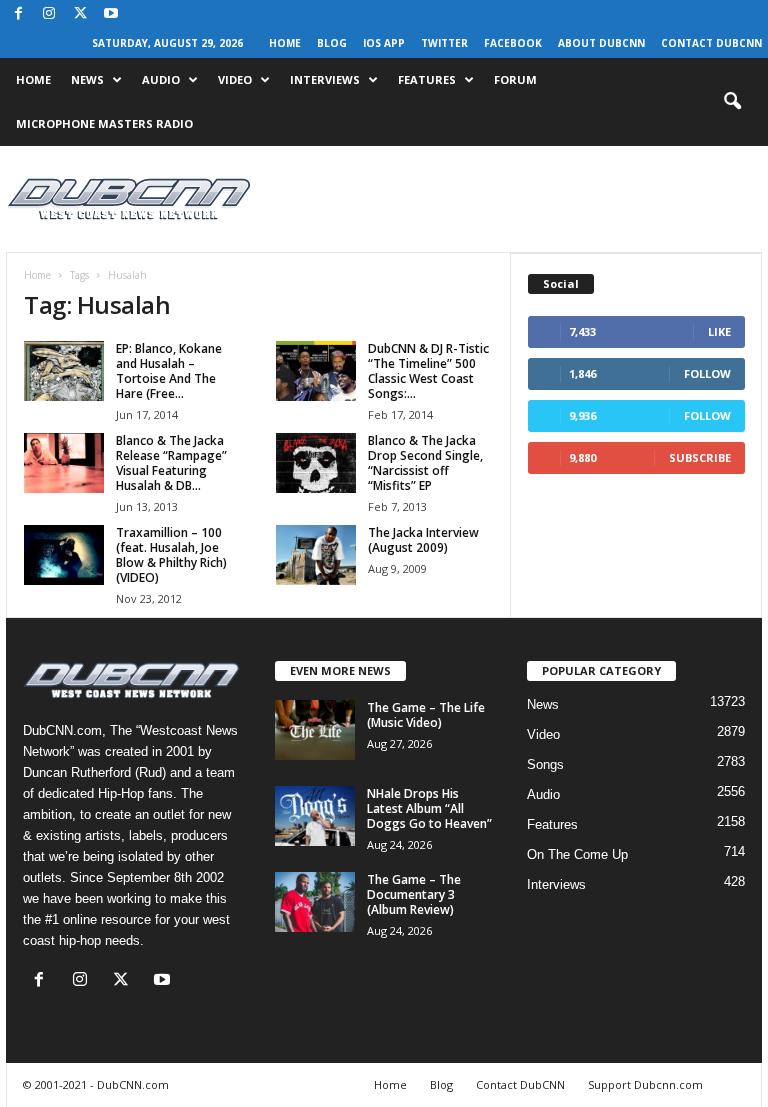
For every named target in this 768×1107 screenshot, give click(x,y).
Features (427, 79)
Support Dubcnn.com (645, 1084)
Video (235, 79)
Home (285, 43)
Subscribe (700, 457)
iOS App (384, 43)
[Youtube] (111, 14)
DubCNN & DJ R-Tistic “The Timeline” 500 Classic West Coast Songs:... (428, 371)
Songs (545, 764)
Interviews (325, 79)
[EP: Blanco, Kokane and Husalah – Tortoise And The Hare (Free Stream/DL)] (64, 371)
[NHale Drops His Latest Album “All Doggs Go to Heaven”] (315, 816)
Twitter (444, 43)
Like (719, 331)
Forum (515, 79)
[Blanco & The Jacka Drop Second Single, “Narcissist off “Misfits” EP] (316, 463)
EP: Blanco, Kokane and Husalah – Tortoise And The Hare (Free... (169, 371)
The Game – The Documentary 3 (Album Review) (414, 894)
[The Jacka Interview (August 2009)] (316, 555)
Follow (707, 373)
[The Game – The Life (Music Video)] (315, 730)
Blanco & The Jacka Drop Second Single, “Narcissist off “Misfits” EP (425, 463)
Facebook (513, 43)
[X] (80, 14)
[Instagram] (49, 14)
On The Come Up (577, 854)
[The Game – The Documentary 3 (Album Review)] (315, 902)
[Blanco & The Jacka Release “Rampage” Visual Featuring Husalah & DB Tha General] (64, 463)
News (87, 79)
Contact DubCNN (711, 43)
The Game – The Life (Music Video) (426, 715)
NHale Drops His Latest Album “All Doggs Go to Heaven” (429, 808)
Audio (161, 79)
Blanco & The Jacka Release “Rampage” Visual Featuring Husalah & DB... (171, 463)
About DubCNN (601, 43)
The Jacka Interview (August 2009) (423, 540)
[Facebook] (18, 14)
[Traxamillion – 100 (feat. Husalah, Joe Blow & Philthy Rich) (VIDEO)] (64, 555)
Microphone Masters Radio (104, 123)
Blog (332, 43)
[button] (732, 102)
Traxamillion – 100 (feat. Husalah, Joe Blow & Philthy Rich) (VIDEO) (171, 555)
